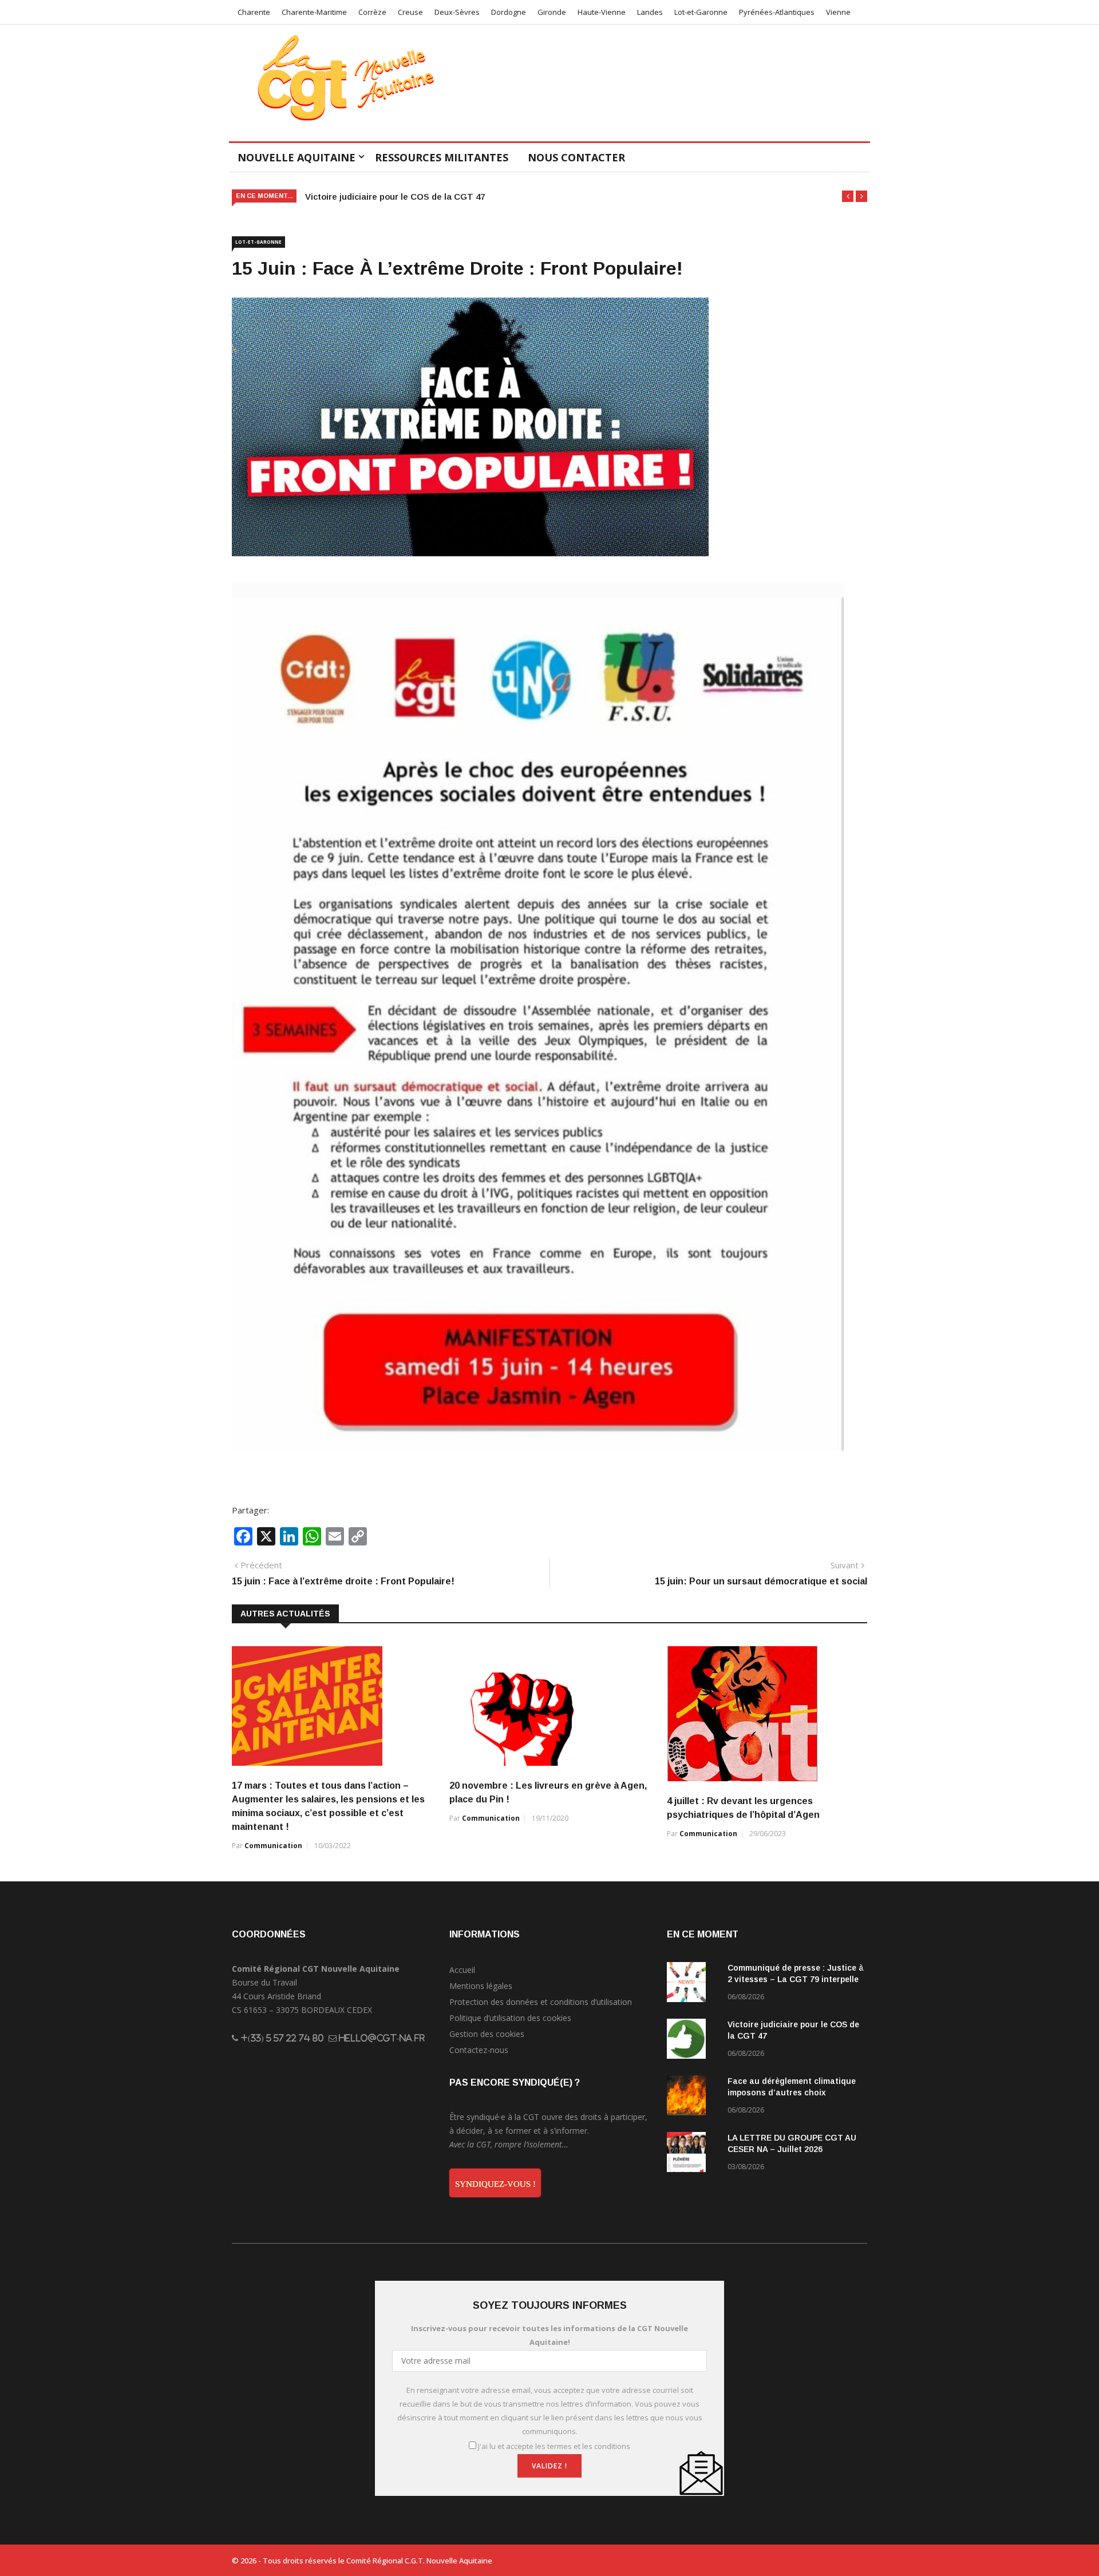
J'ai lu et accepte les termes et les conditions (554, 2446)
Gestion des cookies (487, 2034)
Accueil (462, 1970)
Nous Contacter (576, 157)
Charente (254, 12)
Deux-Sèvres (457, 12)
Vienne (838, 12)
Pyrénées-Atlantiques (777, 12)
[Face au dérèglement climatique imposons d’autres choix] (693, 2097)
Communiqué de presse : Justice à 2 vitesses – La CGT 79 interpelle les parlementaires (796, 1979)
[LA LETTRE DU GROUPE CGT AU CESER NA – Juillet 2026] (693, 2154)
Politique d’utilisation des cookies (510, 2018)
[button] (848, 196)
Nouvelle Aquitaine (297, 157)
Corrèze (372, 12)
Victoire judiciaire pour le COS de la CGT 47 (395, 197)
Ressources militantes (442, 157)
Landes (650, 12)
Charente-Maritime (314, 12)
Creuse (410, 12)
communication (273, 1846)
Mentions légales (481, 1986)
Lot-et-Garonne (701, 12)
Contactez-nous (479, 2050)
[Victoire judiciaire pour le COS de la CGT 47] (693, 2041)
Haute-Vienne (602, 12)
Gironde (552, 12)
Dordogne (509, 12)
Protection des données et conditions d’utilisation (541, 2002)
